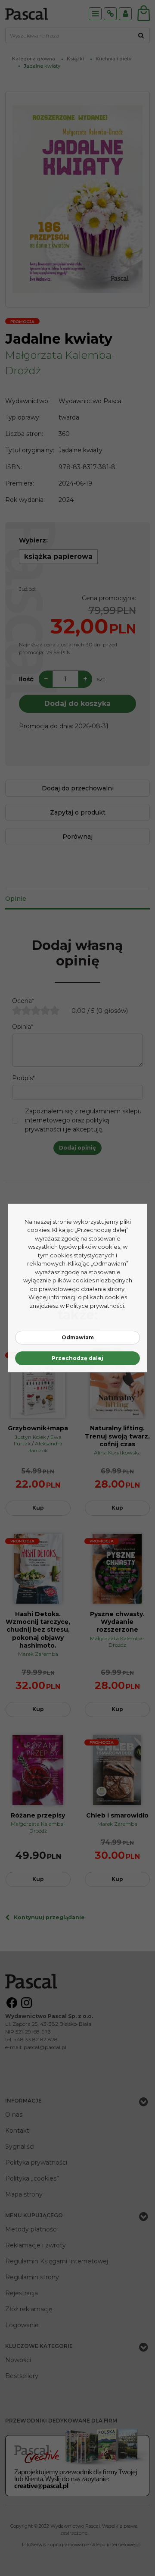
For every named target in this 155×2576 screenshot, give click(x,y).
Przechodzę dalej (77, 1358)
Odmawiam (78, 1337)
